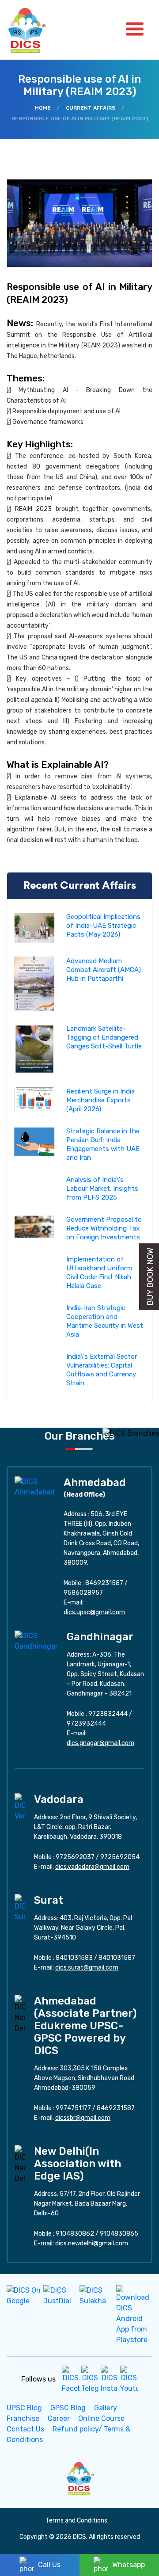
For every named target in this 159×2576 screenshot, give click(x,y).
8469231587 (104, 1583)
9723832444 (108, 1714)
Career (59, 2418)
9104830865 (119, 2234)
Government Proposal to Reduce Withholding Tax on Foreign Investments (104, 1228)
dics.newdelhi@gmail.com (92, 2243)
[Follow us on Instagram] (110, 2379)
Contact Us (25, 2429)
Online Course (101, 2418)
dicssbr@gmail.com (83, 2118)
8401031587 (117, 1958)
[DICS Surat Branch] (20, 1907)
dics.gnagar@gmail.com (100, 1743)
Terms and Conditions (76, 2521)
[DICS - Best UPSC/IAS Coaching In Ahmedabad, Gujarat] (79, 2477)
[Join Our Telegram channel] (90, 2379)
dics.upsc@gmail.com (94, 1612)
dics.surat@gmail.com (87, 1968)
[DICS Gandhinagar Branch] (36, 1640)
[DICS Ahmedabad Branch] (35, 1486)
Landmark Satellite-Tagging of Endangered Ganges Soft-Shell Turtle (104, 1037)
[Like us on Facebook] (71, 2379)
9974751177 (73, 2108)
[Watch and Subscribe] (129, 2379)
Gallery (106, 2408)
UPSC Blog (24, 2408)
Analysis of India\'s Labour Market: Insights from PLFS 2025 (102, 1189)
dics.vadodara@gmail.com (92, 1867)
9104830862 (75, 2234)
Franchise (23, 2418)
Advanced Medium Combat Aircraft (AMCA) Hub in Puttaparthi (104, 970)
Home (43, 108)
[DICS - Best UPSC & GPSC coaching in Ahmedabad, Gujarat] (34, 30)
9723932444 (86, 1724)
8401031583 (74, 1958)
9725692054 (120, 1857)
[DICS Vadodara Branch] (20, 1807)
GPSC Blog (68, 2408)
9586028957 (83, 1593)
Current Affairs (91, 108)
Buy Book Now (150, 1277)
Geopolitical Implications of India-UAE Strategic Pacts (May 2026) (103, 926)
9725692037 (75, 1857)
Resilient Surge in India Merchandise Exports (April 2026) (100, 1100)
